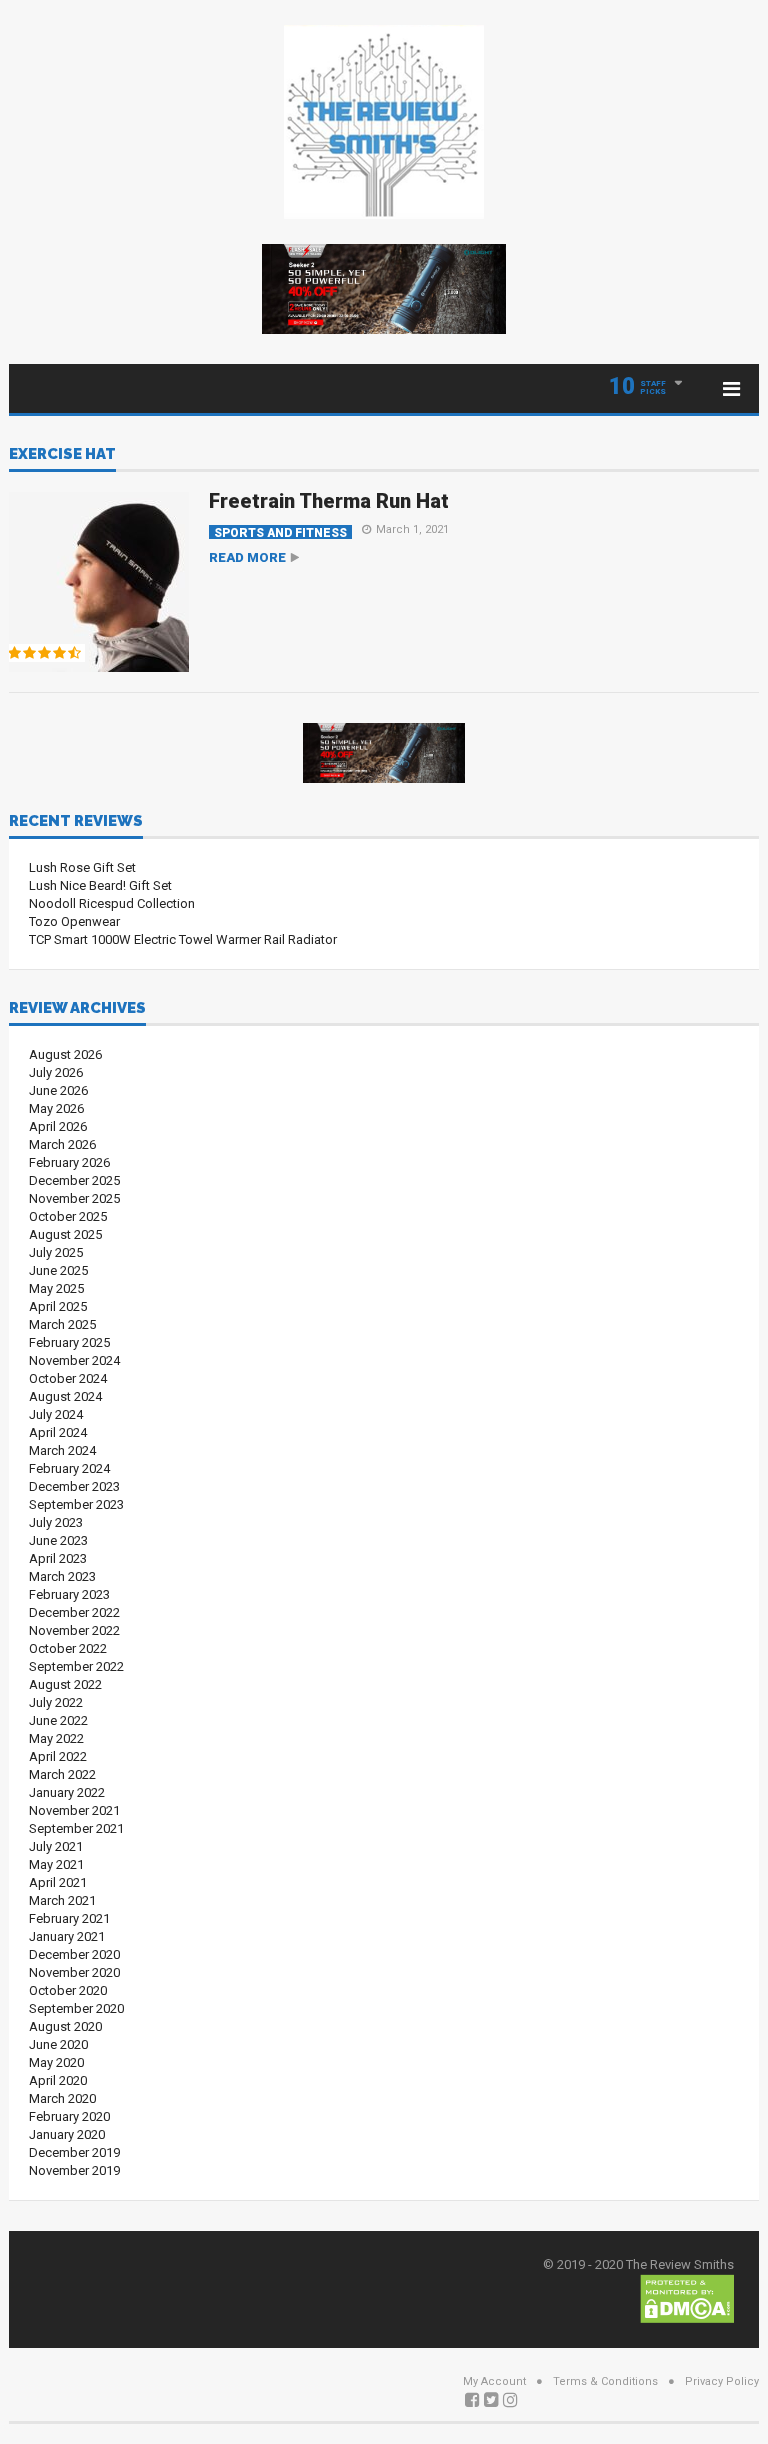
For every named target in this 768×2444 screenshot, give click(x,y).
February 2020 (69, 2116)
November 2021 (74, 1810)
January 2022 (67, 1792)
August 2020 (65, 2026)
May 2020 (56, 2062)
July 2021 (56, 1846)
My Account (494, 2381)
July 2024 (56, 1414)
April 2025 (58, 1306)
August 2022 (65, 1684)
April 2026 (58, 1126)
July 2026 (56, 1072)
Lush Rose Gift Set (82, 867)
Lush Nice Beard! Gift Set (100, 885)
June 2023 (58, 1540)
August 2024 (65, 1396)
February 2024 (69, 1468)
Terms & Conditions (605, 2381)
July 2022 (56, 1702)
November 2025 (74, 1198)
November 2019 (74, 2170)
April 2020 (58, 2080)
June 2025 (58, 1270)
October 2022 (68, 1648)
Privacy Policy (722, 2381)
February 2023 (69, 1594)
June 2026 (58, 1090)
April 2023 (58, 1558)
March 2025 (62, 1324)
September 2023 (76, 1504)
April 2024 (58, 1432)
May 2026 (56, 1108)
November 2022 (74, 1630)
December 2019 (74, 2152)
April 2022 (58, 1756)
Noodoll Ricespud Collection (112, 903)
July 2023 (56, 1522)
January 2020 (67, 2134)
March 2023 (62, 1576)
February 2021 (69, 1918)
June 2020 (58, 2044)
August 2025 (65, 1234)
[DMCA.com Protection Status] (687, 2297)
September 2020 (76, 2008)
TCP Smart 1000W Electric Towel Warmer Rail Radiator (183, 939)
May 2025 (56, 1288)
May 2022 (56, 1738)
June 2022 (58, 1720)
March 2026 (62, 1144)
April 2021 (58, 1882)
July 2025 (56, 1252)
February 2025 (69, 1342)
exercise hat (62, 455)
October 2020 (68, 1990)
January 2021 (67, 1936)
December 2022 (74, 1612)
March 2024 (62, 1450)
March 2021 (62, 1900)
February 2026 (69, 1162)
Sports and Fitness (280, 532)
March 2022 (62, 1774)
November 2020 (74, 1972)
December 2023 (74, 1486)
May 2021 (56, 1864)
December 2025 (74, 1180)
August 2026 (65, 1054)
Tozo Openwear (74, 921)
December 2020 (74, 1954)
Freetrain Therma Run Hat (329, 501)
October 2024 (68, 1378)
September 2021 (76, 1828)
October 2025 (68, 1216)
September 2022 (76, 1666)
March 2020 (62, 2098)
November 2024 (74, 1360)
